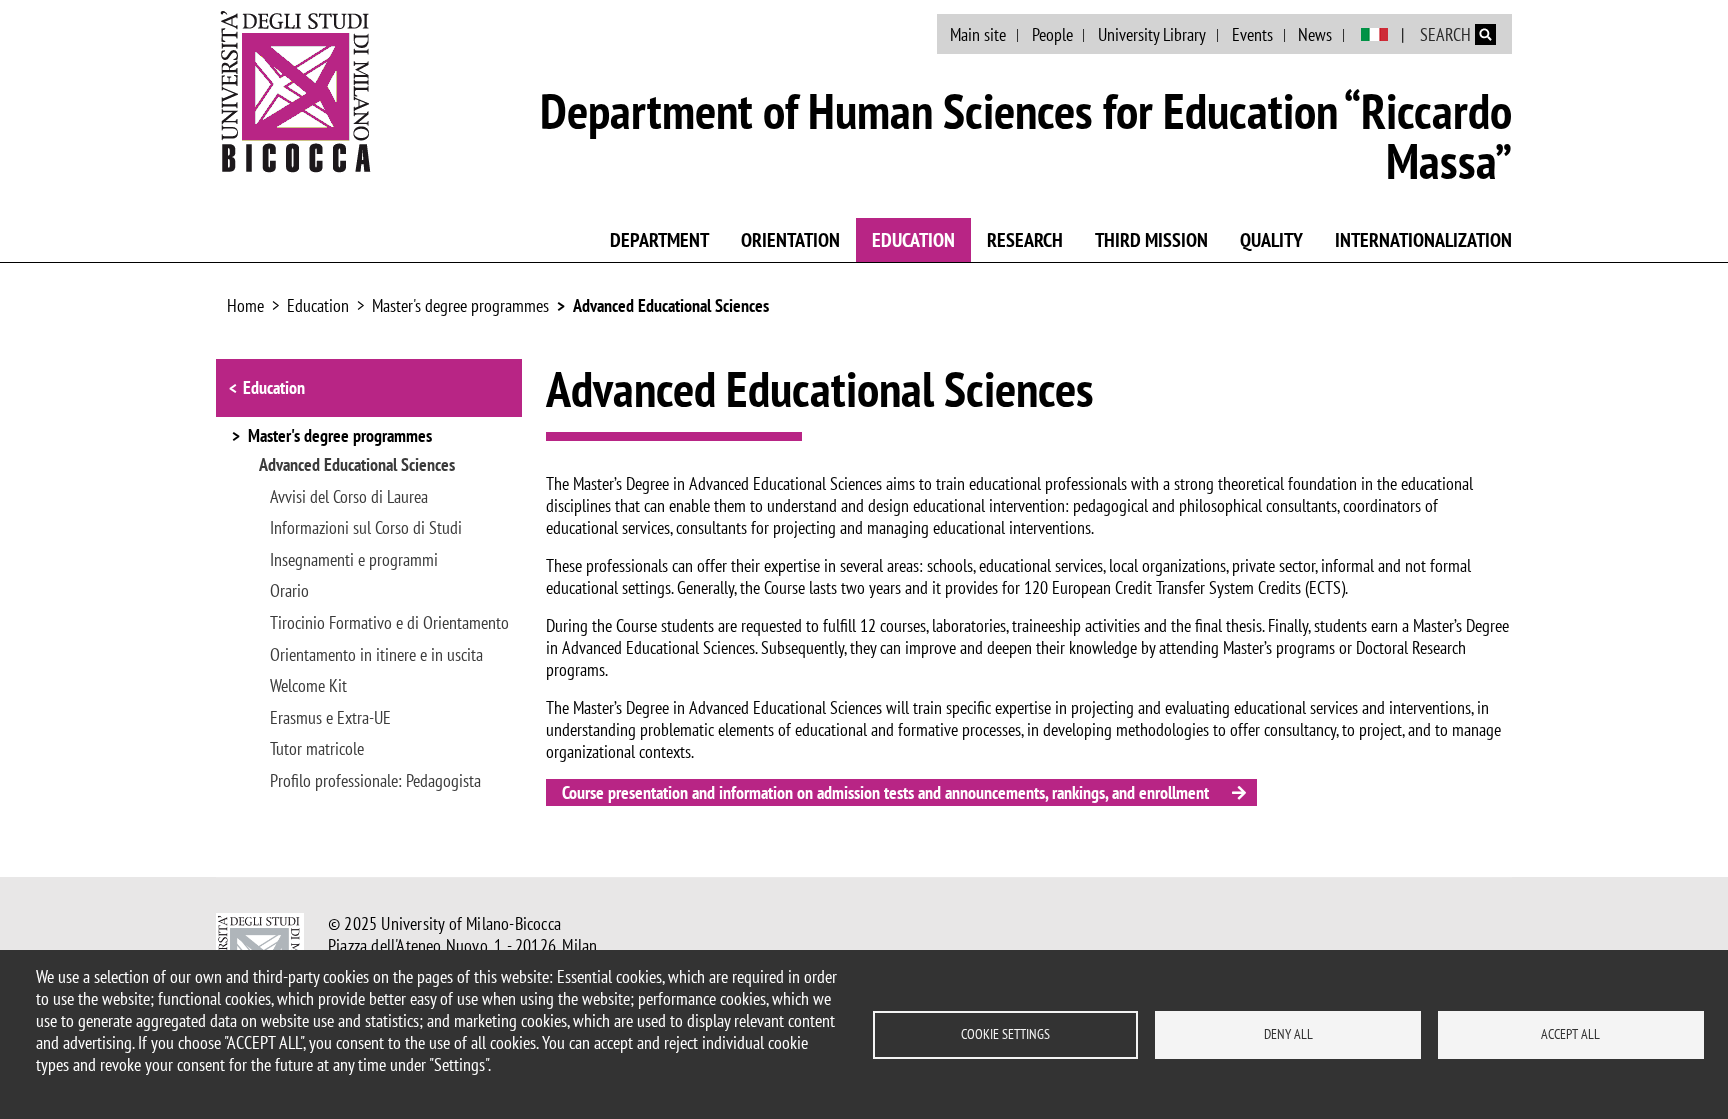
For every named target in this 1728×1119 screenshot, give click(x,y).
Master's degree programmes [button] (340, 437)
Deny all (1288, 1034)
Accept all (1570, 1034)
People (1052, 34)
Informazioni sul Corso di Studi (366, 528)
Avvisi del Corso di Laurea (349, 497)
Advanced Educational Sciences (671, 305)
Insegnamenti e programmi (354, 560)
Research (1025, 240)
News (1315, 34)
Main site (978, 34)
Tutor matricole (317, 749)
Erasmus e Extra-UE (330, 718)
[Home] (296, 91)
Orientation (790, 240)
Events (1252, 34)
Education (913, 240)
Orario (289, 591)
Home (245, 305)
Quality (1271, 240)
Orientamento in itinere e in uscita (376, 655)
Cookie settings (1005, 1034)
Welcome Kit (308, 686)
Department (659, 240)
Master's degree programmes (460, 305)
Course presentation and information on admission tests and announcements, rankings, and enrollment (885, 792)
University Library (1152, 34)
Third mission (1151, 240)
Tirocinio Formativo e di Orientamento (389, 623)
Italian (1374, 35)
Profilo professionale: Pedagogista (375, 781)
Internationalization (1423, 240)
